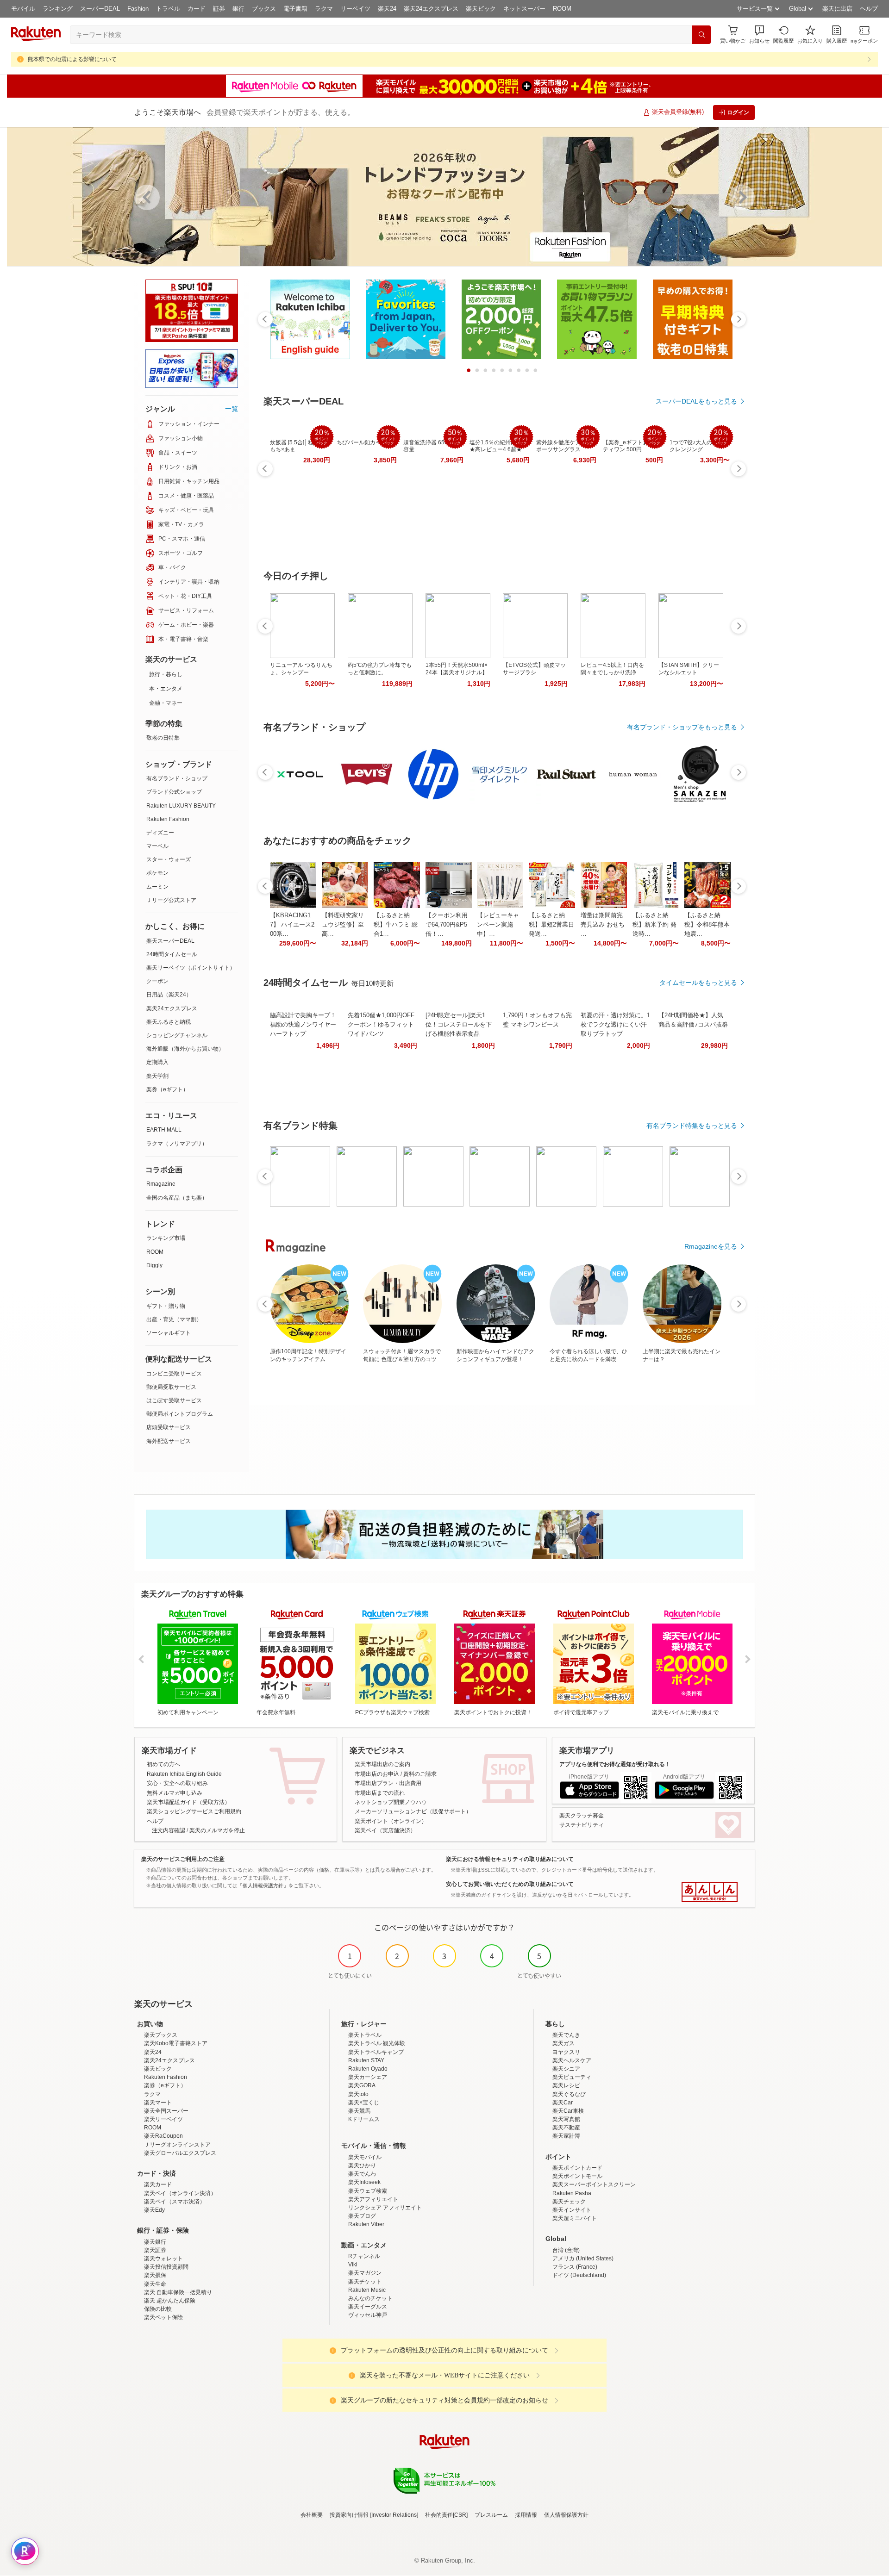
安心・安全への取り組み (177, 1783)
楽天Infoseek (364, 2182)
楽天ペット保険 (163, 2317)
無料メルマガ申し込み (175, 1793)
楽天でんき (566, 2035)
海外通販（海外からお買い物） (185, 1049)
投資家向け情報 (349, 2515)
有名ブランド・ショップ (177, 778)
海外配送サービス (169, 1441)
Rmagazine (161, 1184)
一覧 (232, 409)
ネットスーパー (524, 9)
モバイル (23, 9)
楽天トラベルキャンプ (376, 2052)
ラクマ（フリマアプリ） (177, 1144)
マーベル (157, 846)
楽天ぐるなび (569, 2094)
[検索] (701, 35)
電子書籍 (295, 9)
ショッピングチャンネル (177, 1035)
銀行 (238, 9)
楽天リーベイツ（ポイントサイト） (191, 968)
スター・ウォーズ (169, 859)
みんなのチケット (370, 2298)
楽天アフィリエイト (373, 2199)
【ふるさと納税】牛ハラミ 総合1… (396, 924)
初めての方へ (163, 1764)
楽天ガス (563, 2043)
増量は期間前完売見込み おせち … (603, 924)
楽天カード (158, 2184)
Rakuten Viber (366, 2224)
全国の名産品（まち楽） (177, 1198)
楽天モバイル (365, 2157)
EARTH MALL (164, 1130)
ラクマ (324, 9)
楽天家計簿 (566, 2136)
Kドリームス (364, 2119)
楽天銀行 (155, 2242)
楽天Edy (154, 2210)
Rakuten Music (367, 2290)
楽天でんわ (362, 2174)
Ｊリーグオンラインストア (177, 2145)
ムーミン (157, 887)
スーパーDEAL (100, 9)
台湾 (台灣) (566, 2250)
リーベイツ (355, 9)
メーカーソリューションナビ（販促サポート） (413, 1811)
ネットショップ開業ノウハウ (391, 1802)
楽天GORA (362, 2085)
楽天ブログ (362, 2216)
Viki (353, 2265)
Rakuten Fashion (168, 819)
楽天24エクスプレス (431, 9)
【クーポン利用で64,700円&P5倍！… (447, 924)
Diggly (154, 1265)
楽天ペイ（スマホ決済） (175, 2202)
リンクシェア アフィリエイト (385, 2208)
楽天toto (358, 2094)
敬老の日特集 (163, 738)
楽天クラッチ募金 (582, 1816)
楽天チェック (569, 2202)
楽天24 (387, 9)
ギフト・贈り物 (166, 1306)
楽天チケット (365, 2282)
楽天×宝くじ (364, 2103)
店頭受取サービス (169, 1427)
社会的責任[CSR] (446, 2515)
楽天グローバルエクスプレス (180, 2153)
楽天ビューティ (572, 2077)
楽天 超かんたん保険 (170, 2301)
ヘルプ (869, 9)
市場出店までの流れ (380, 1793)
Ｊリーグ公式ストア (171, 900)
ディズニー (160, 833)
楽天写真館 (566, 2119)
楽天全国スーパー (166, 2111)
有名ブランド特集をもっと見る (692, 1126)
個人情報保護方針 (566, 2515)
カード (197, 9)
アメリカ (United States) (583, 2259)
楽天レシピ (566, 2085)
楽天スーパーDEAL (170, 941)
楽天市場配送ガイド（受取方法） (188, 1802)
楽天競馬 (359, 2111)
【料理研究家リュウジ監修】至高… (343, 924)
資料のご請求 (420, 1774)
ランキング (58, 9)
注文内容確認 (169, 1830)
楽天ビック (481, 9)
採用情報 (526, 2515)
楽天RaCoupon (163, 2136)
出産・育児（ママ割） (174, 1319)
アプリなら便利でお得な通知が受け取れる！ (615, 1764)
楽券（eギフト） (167, 1089)
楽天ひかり (362, 2165)
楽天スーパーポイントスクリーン (594, 2184)
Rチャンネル (364, 2256)
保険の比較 (158, 2309)
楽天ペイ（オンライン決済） (180, 2193)
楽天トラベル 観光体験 (377, 2043)
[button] (759, 34)
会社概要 (312, 2515)
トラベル (168, 9)
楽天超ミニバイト (575, 2218)
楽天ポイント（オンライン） (391, 1821)
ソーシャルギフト (169, 1333)
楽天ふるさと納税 (169, 1022)
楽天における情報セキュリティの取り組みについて (510, 1859)
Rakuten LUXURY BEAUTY (181, 806)
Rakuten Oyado (368, 2069)
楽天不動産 (566, 2128)
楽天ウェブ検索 (368, 2191)
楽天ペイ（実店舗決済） (385, 1830)
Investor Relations (394, 2515)
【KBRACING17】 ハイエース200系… (292, 924)
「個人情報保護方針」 (263, 1885)
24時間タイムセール (172, 954)
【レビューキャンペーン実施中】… (498, 924)
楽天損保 (155, 2275)
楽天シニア (566, 2069)
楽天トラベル (365, 2035)
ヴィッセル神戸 (368, 2315)
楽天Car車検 (568, 2111)
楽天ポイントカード (577, 2168)
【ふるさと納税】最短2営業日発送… (551, 924)
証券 (219, 9)
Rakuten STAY (366, 2060)
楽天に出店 (837, 9)
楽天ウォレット (163, 2259)
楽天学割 (157, 1076)
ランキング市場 (166, 1238)
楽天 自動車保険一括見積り (178, 2292)
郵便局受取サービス (171, 1387)
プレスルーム (491, 2515)
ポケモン (157, 873)
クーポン (157, 981)
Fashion (138, 9)
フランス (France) (575, 2267)
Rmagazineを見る (711, 1246)
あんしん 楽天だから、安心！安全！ (710, 1892)
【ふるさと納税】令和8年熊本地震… (707, 924)
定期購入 (157, 1062)
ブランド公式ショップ (174, 792)
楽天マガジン (365, 2273)
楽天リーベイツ (163, 2119)
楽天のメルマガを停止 (217, 1830)
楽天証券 (155, 2250)
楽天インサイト (572, 2210)
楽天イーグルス (368, 2307)
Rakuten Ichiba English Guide (184, 1774)
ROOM (562, 9)
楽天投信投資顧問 (166, 2267)
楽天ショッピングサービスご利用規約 (194, 1811)
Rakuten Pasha (572, 2193)
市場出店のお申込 (377, 1774)
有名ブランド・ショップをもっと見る (682, 727)
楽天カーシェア (368, 2077)
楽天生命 (155, 2284)
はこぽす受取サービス (174, 1400)
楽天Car (563, 2103)
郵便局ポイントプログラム (180, 1414)
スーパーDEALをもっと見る (696, 401)
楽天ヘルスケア (572, 2060)
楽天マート (158, 2103)
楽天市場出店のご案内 (382, 1764)
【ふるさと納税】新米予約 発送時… (654, 924)
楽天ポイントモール (577, 2176)
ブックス (264, 9)
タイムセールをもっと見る (698, 983)
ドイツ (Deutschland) (579, 2275)
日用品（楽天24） (169, 995)
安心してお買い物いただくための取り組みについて (510, 1884)
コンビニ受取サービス (174, 1374)
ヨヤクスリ (566, 2052)
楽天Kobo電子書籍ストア (176, 2043)
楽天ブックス (161, 2035)
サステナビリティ (582, 1825)
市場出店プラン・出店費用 (388, 1783)
